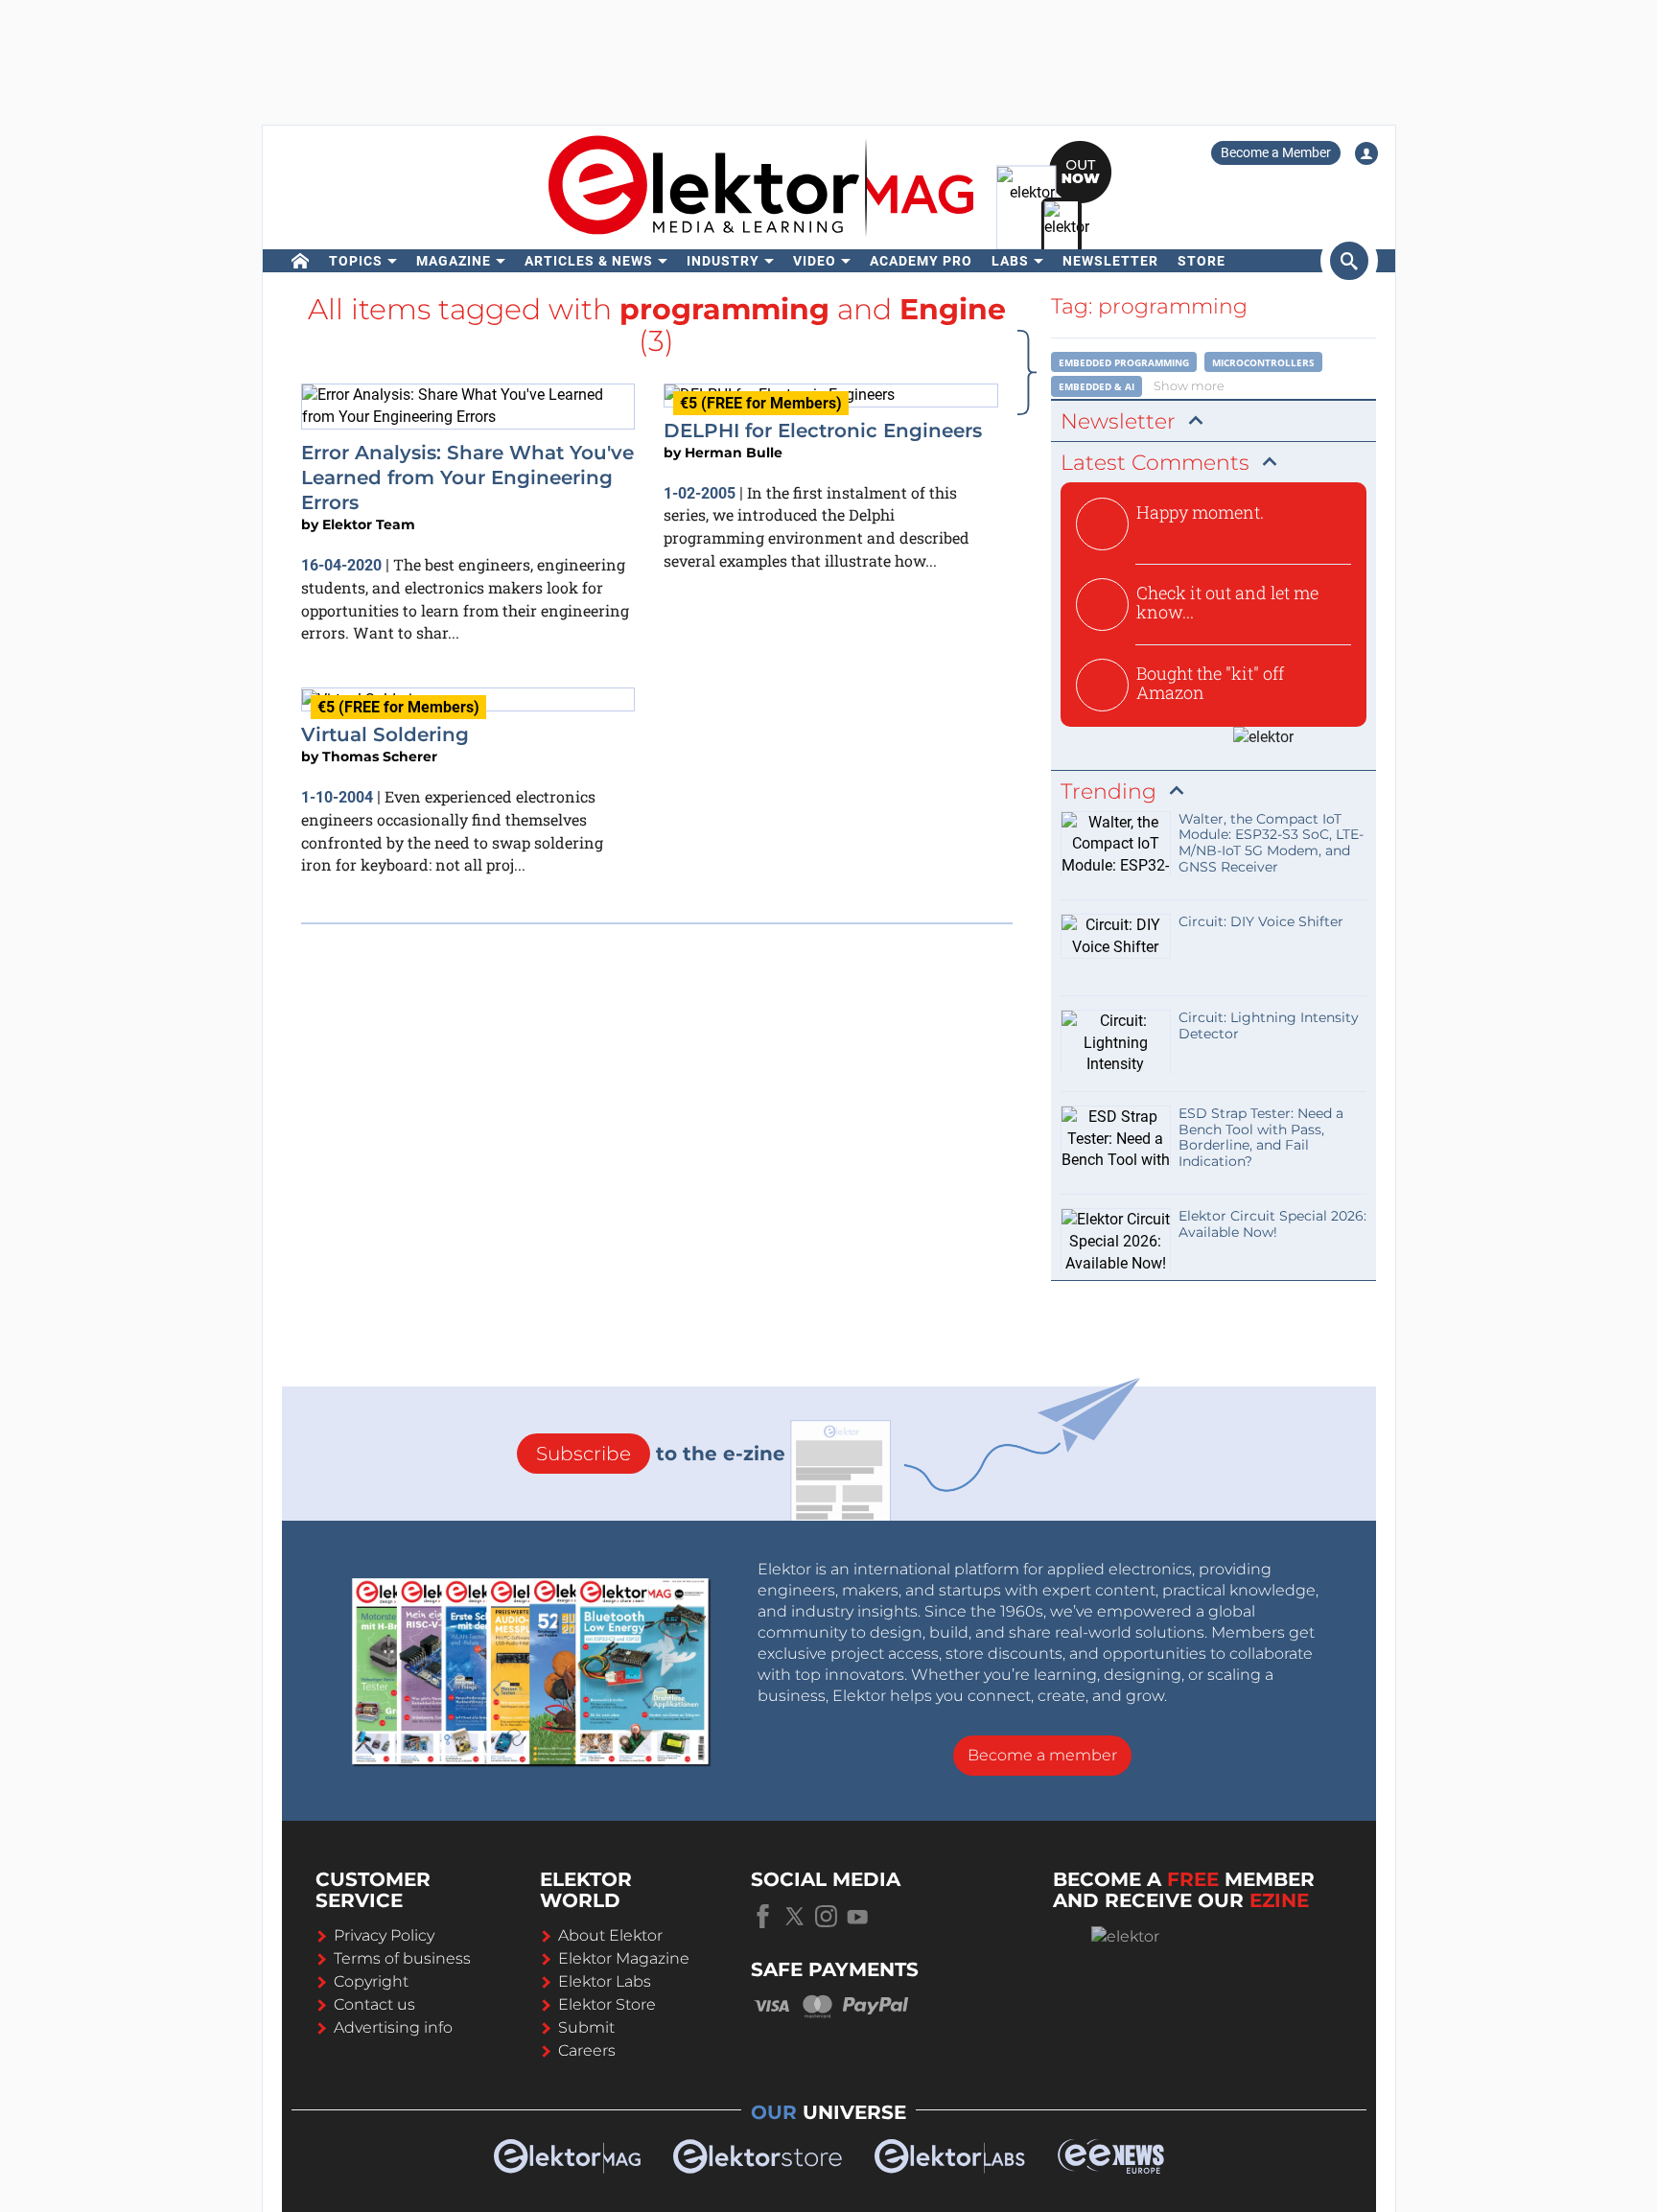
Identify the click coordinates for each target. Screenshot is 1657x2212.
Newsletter (1110, 261)
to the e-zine (661, 1454)
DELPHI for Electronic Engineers (823, 431)
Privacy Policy (384, 1935)
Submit (586, 2027)
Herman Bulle (734, 453)
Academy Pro (921, 261)
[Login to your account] (1366, 153)
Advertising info (393, 2027)
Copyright (371, 1981)
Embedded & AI (1097, 386)
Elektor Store (607, 2004)
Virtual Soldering (385, 734)
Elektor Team (369, 524)
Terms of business (402, 1958)
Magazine (454, 261)
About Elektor (610, 1935)
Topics (356, 261)
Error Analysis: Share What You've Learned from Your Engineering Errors (467, 478)
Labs (1010, 261)
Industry (723, 261)
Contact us (374, 2004)
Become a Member (1276, 152)
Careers (587, 2050)
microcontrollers (1263, 362)
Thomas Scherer (380, 757)
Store (1202, 261)
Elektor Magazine (624, 1958)
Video (815, 261)
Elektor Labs (605, 1981)
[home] (301, 261)
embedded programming (1124, 362)
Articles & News (589, 261)
